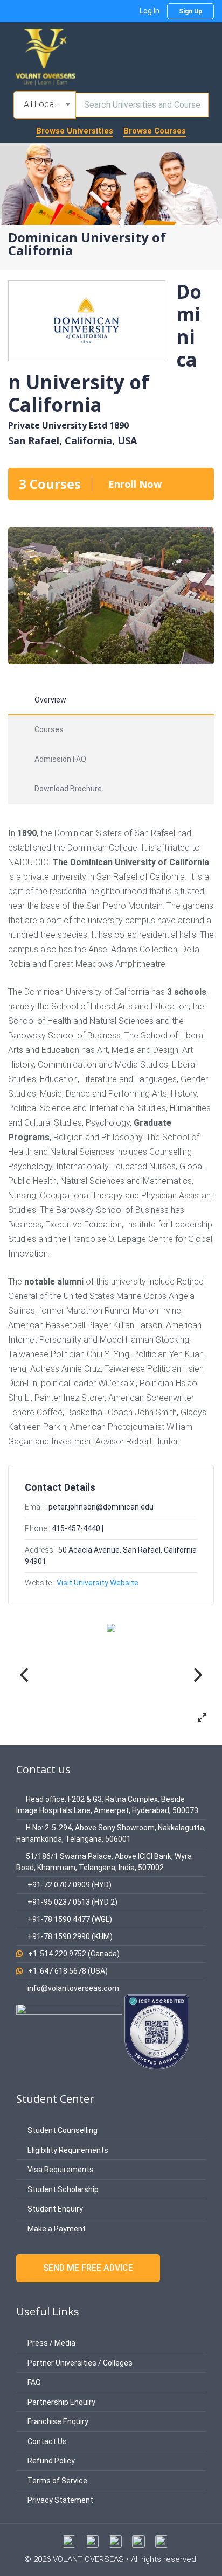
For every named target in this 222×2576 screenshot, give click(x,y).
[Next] (197, 1675)
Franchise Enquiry (57, 2421)
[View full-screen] (202, 1717)
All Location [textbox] (46, 104)
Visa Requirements (60, 2170)
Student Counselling (62, 2130)
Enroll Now (135, 484)
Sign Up (190, 11)
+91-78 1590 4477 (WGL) (70, 1919)
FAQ (33, 2382)
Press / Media (51, 2343)
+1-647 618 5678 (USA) (68, 1971)
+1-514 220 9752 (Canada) (74, 1954)
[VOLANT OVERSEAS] (46, 56)
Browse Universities (75, 131)
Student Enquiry (54, 2209)
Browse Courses (155, 131)
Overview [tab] (50, 700)
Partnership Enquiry (61, 2402)
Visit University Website (98, 1583)
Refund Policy (50, 2461)
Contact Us (46, 2441)
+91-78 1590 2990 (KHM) (70, 1936)
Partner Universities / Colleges (79, 2363)
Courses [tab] (49, 729)
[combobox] (45, 105)
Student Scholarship (62, 2189)
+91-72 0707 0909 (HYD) (70, 1885)
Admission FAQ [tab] (60, 759)
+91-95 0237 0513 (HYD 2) (72, 1902)
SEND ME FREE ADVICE (88, 2268)
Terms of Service (57, 2481)
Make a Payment (56, 2229)
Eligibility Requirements (67, 2150)
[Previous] (25, 1675)
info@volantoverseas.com (73, 1988)
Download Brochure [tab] (68, 789)
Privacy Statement (60, 2500)
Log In (150, 11)
